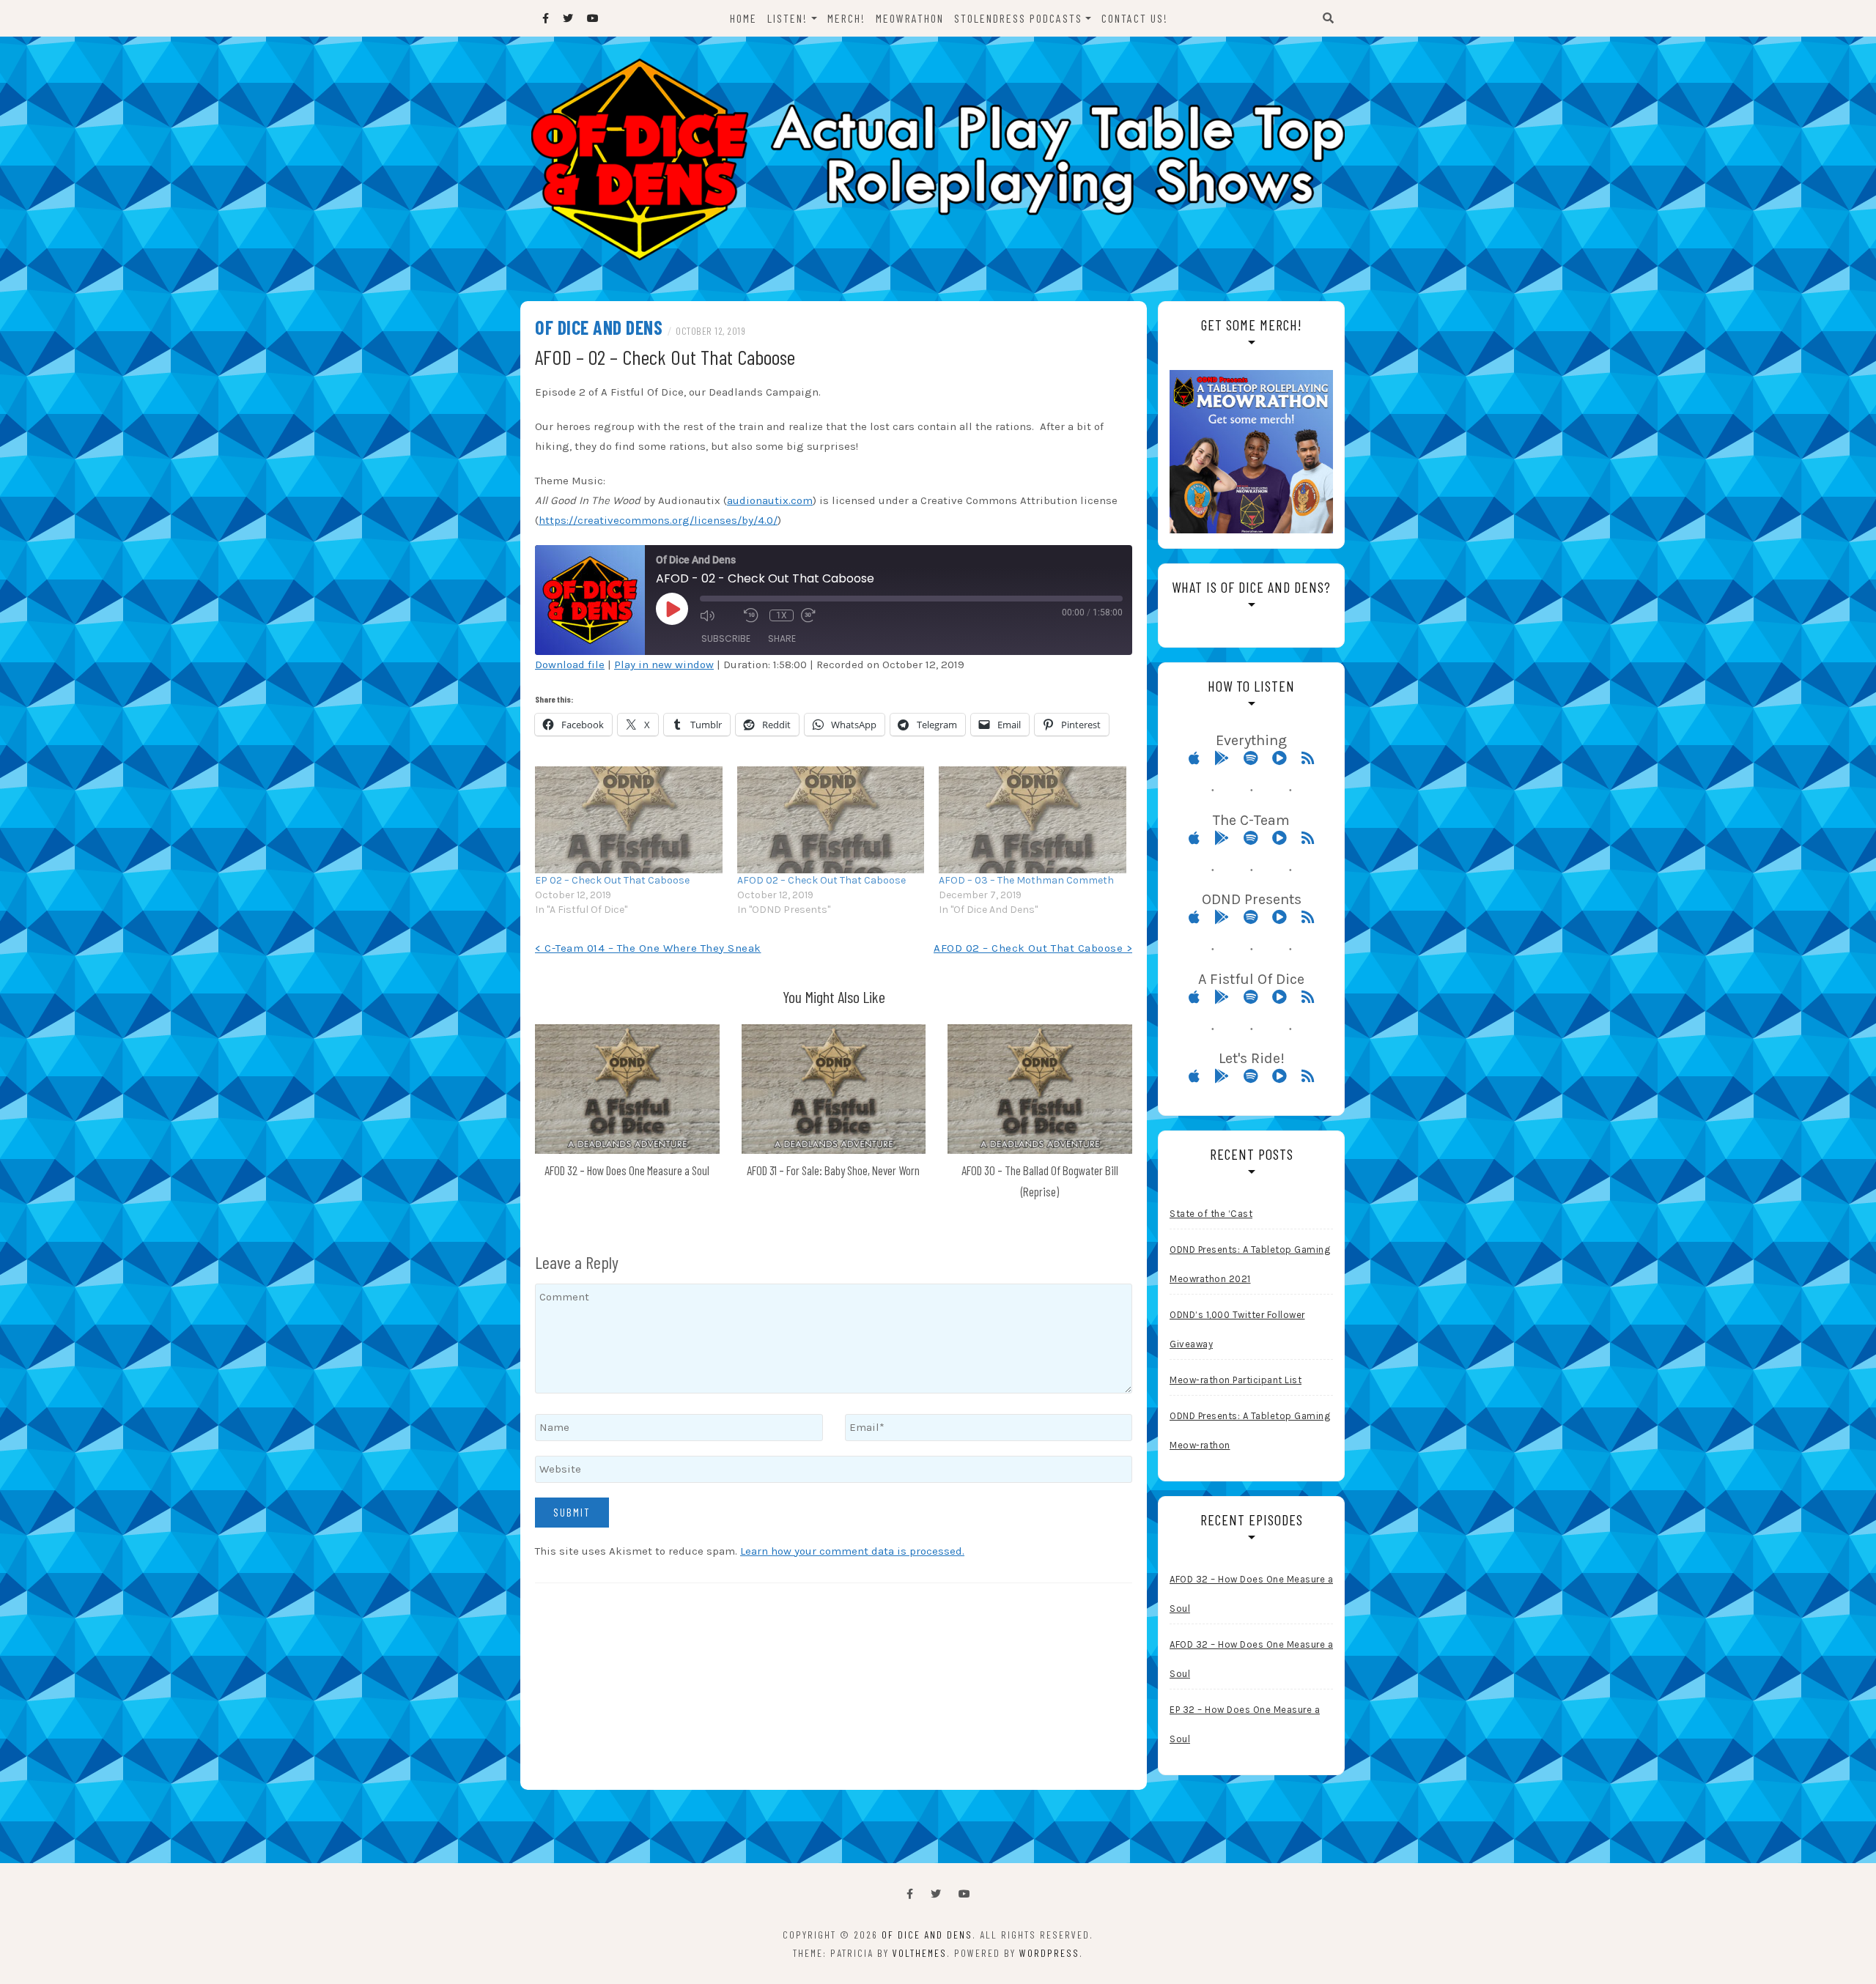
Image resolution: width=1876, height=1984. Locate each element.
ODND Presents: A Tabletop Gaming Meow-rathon (1250, 1430)
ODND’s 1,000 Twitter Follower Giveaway (1237, 1329)
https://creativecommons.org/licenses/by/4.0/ (658, 520)
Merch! (846, 18)
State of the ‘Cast (1211, 1214)
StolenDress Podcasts (1018, 18)
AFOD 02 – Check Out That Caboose (821, 880)
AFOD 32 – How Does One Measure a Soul (627, 1170)
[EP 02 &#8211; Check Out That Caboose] (629, 820)
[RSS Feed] (1308, 758)
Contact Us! (1135, 18)
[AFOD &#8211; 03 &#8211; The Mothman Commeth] (1033, 820)
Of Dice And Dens (599, 327)
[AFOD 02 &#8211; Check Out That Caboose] (831, 820)
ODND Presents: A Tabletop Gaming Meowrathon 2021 (1250, 1264)
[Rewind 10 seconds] (753, 615)
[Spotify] (1256, 758)
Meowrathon (910, 18)
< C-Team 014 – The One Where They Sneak (648, 948)
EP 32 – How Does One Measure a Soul (1245, 1724)
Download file (570, 665)
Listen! (787, 18)
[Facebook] (910, 1894)
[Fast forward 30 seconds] (819, 615)
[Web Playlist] (1285, 758)
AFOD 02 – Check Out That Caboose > (1033, 948)
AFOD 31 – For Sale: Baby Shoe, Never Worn (833, 1170)
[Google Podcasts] (1227, 758)
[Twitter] (936, 1894)
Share (782, 638)
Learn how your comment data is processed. (852, 1551)
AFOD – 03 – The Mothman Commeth (1026, 880)
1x (782, 615)
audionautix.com (770, 500)
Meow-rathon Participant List (1236, 1380)
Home (743, 18)
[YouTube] (964, 1894)
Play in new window (664, 665)
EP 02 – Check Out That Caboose (612, 880)
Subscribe (726, 638)
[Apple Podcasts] (1200, 758)
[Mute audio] (718, 615)
